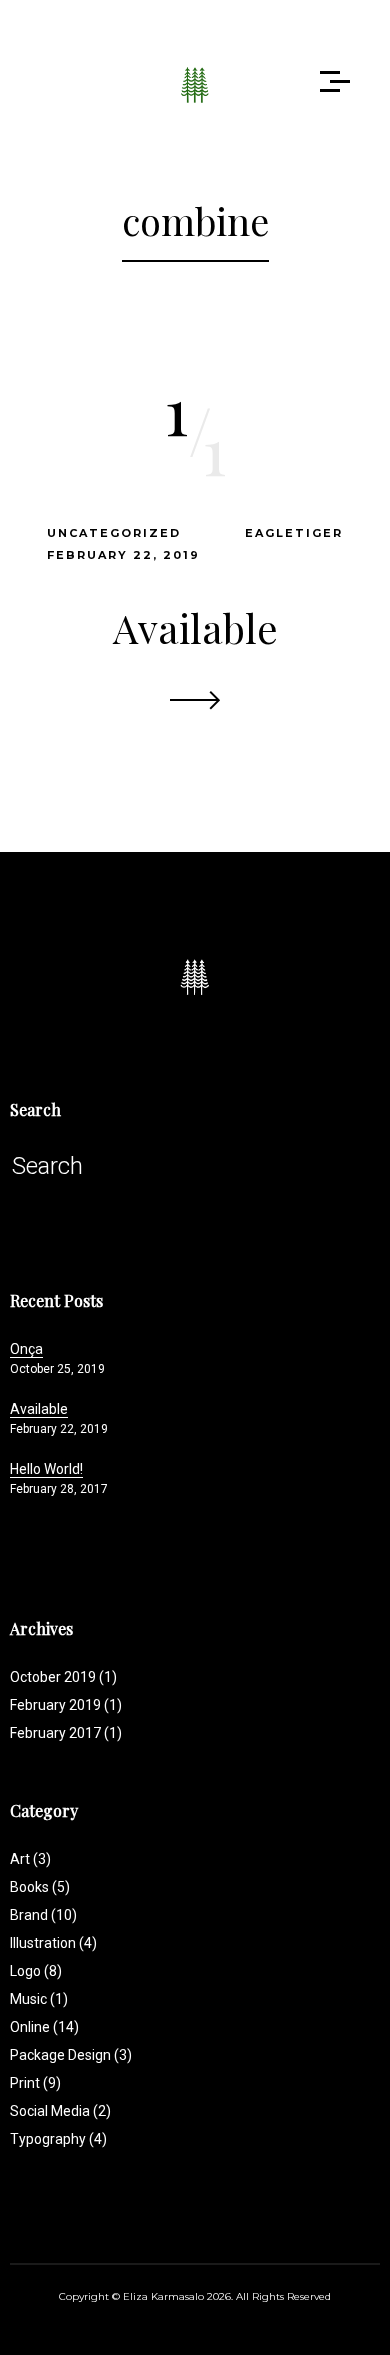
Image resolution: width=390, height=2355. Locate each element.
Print (35, 2083)
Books (40, 1887)
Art (30, 1859)
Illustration (53, 1943)
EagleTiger (294, 533)
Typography (58, 2139)
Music (39, 1999)
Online (44, 2027)
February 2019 (55, 1705)
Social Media (60, 2111)
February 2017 (55, 1733)
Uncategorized (114, 533)
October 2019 (53, 1677)
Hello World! (46, 1469)
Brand (43, 1915)
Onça (26, 1349)
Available (195, 627)
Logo (36, 1971)
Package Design (71, 2055)
